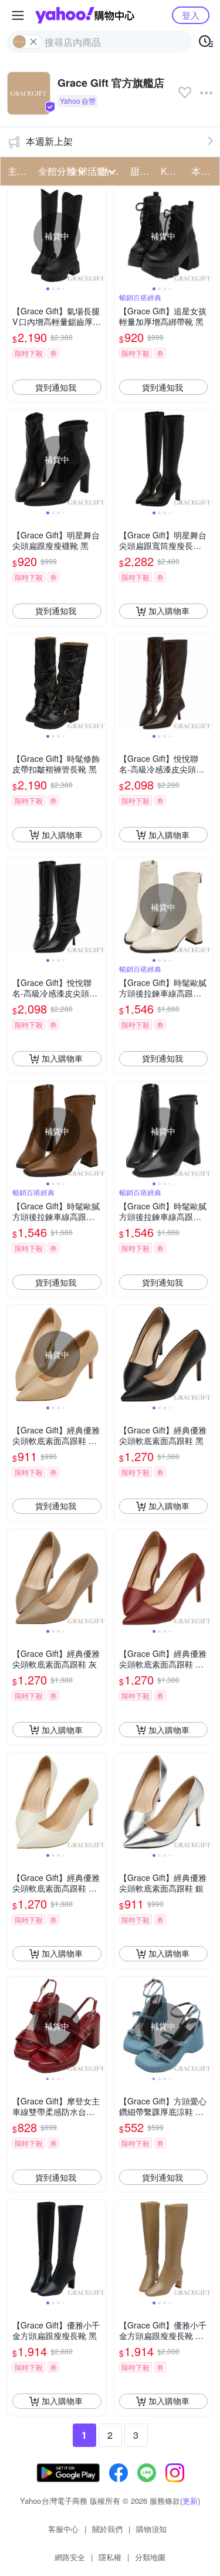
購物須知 (151, 2529)
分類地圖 (150, 2557)
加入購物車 (169, 611)
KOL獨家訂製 (172, 171)
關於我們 (107, 2529)
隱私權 (110, 2557)
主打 (17, 171)
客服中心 (63, 2529)
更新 (190, 2501)
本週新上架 (49, 141)
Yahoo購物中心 (85, 15)
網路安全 (70, 2557)
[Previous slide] (15, 236)
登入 (191, 15)
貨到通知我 (56, 387)
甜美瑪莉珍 (142, 171)
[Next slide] (99, 236)
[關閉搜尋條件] (33, 42)
